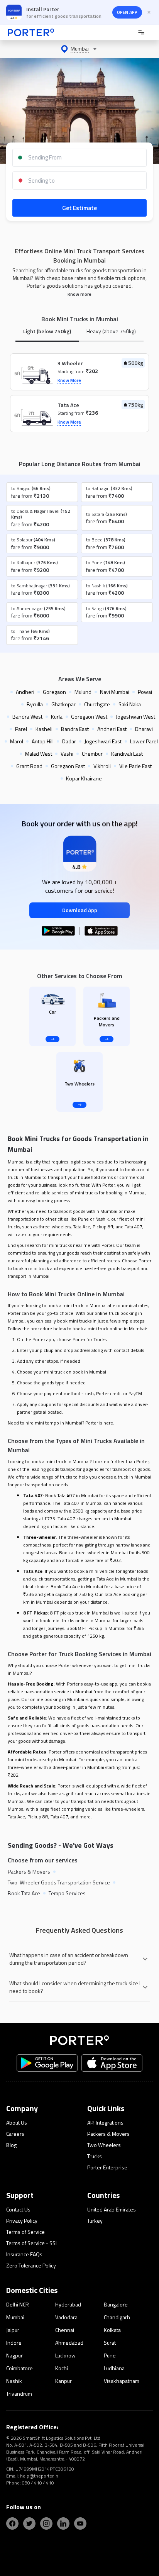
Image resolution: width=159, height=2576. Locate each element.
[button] (79, 49)
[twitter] (29, 2523)
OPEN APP (127, 12)
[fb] (12, 2523)
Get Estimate (79, 208)
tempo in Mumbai (64, 1423)
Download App (80, 910)
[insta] (46, 2523)
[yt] (80, 2523)
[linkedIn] (63, 2523)
